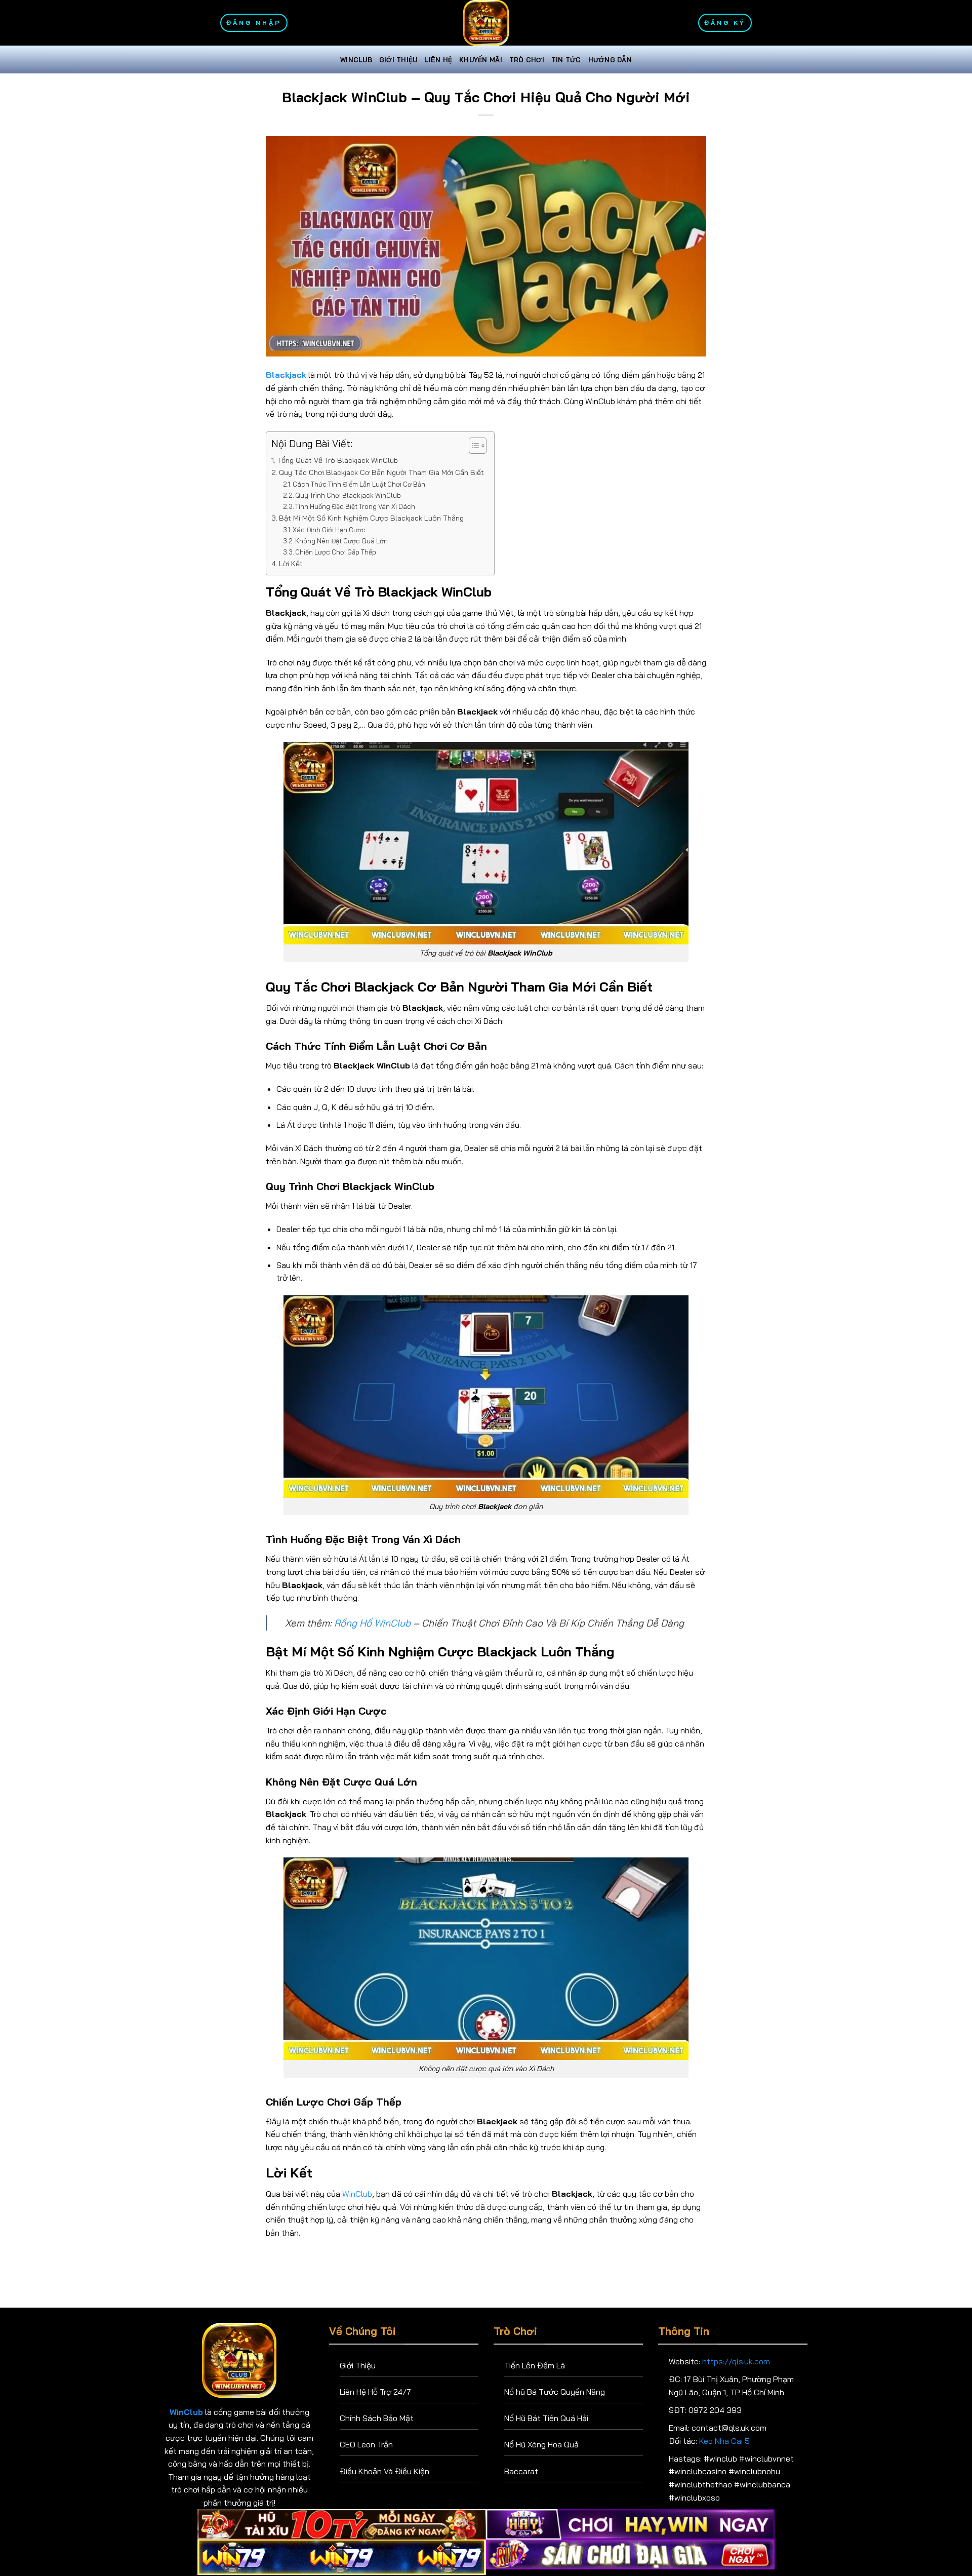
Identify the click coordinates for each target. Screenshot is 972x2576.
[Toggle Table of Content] (473, 446)
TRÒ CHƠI (527, 60)
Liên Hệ (438, 60)
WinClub (356, 60)
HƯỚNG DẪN (610, 60)
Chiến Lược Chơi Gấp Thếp (336, 552)
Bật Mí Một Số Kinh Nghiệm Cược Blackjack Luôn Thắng (371, 518)
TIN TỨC (566, 60)
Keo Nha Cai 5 (724, 2441)
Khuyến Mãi (481, 60)
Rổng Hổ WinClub (372, 1623)
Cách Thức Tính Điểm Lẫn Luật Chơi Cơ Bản (359, 484)
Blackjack (286, 375)
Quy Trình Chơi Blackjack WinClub (348, 495)
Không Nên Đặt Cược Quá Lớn (341, 541)
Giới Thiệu (398, 60)
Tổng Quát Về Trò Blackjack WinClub (337, 460)
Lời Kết (291, 564)
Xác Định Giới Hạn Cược (329, 530)
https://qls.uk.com (736, 2361)
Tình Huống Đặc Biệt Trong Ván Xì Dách (355, 506)
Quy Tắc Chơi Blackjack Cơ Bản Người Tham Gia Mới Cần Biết (381, 472)
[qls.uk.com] (486, 23)
